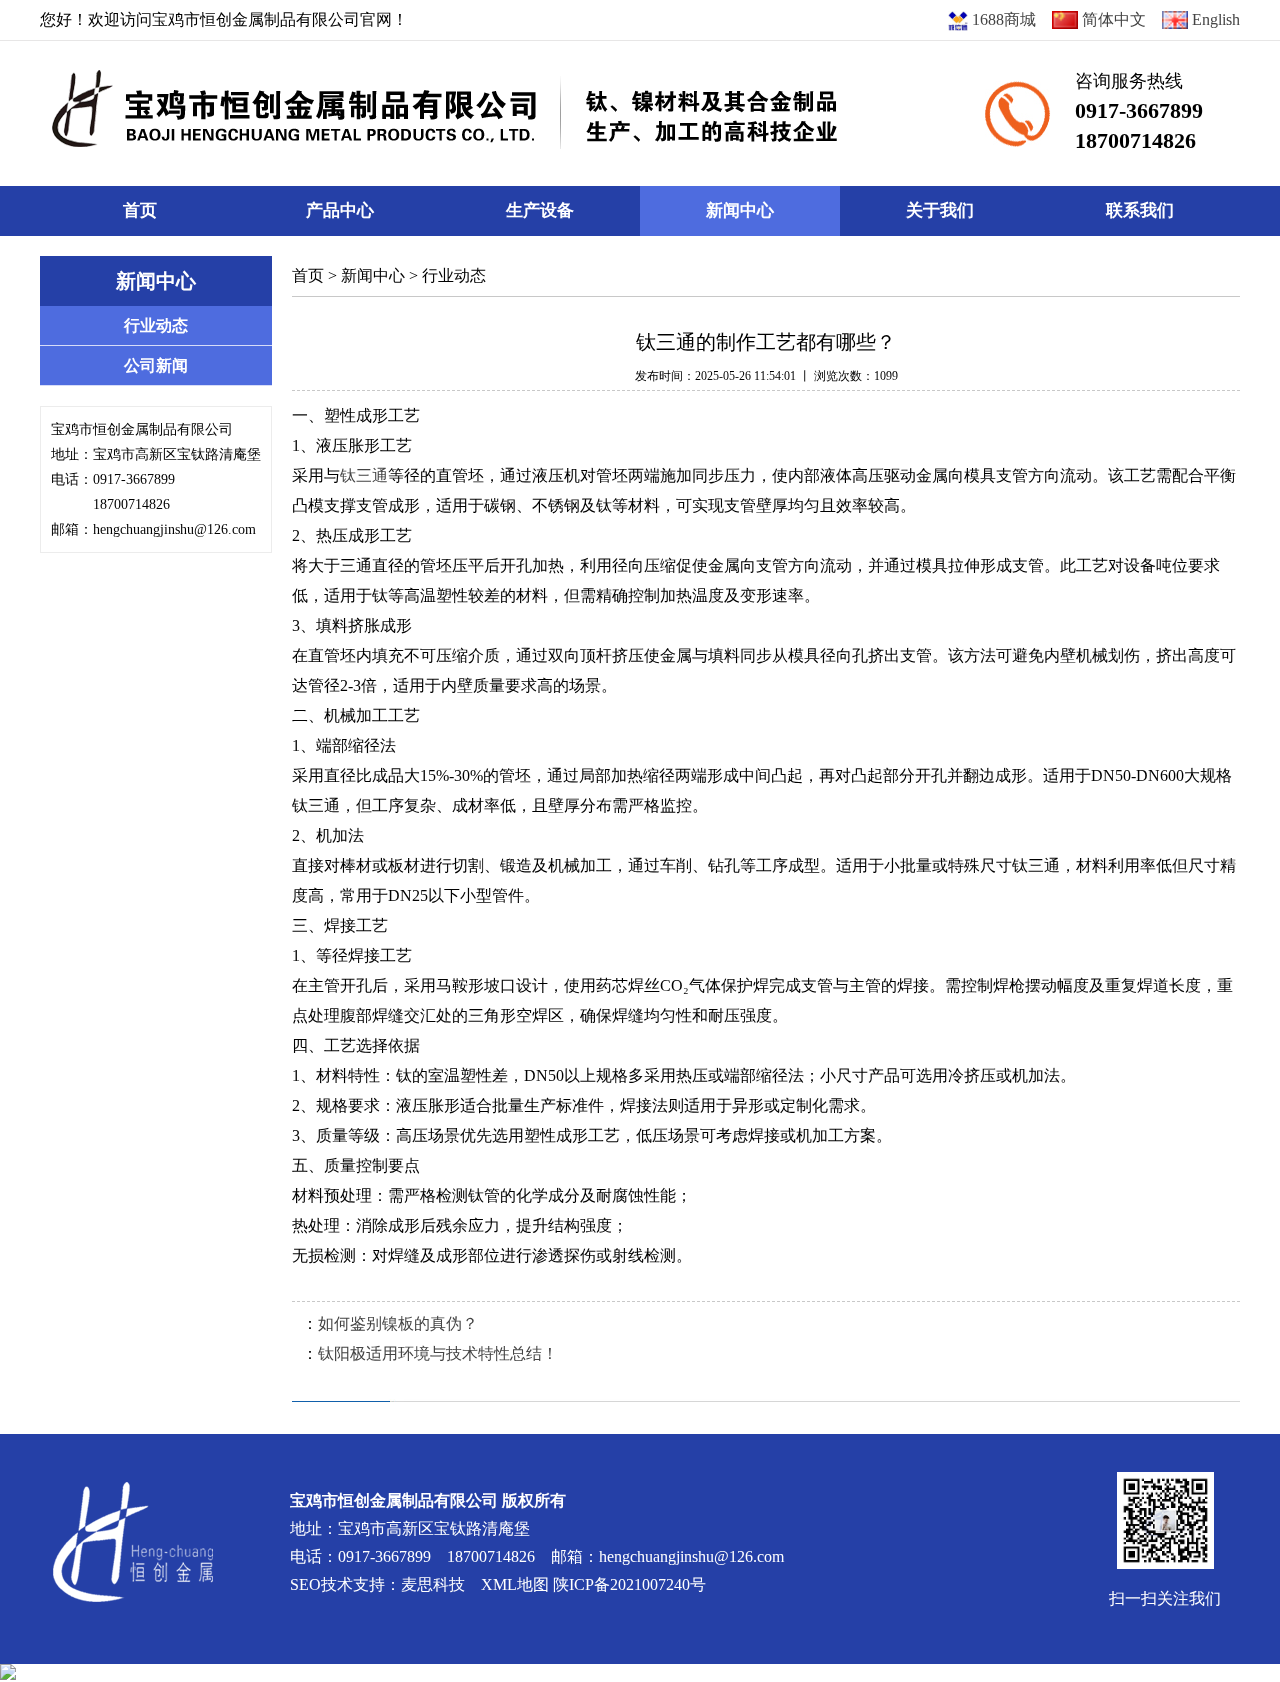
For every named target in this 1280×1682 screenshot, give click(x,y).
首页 (140, 210)
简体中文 (1112, 19)
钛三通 (364, 475)
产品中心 (340, 210)
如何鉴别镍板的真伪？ (398, 1323)
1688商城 (1002, 19)
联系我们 (1140, 210)
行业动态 (454, 275)
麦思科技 (433, 1584)
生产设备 (540, 210)
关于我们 (940, 210)
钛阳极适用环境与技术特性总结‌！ (438, 1353)
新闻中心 (740, 210)
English (1214, 19)
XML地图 (515, 1584)
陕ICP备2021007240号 (629, 1584)
